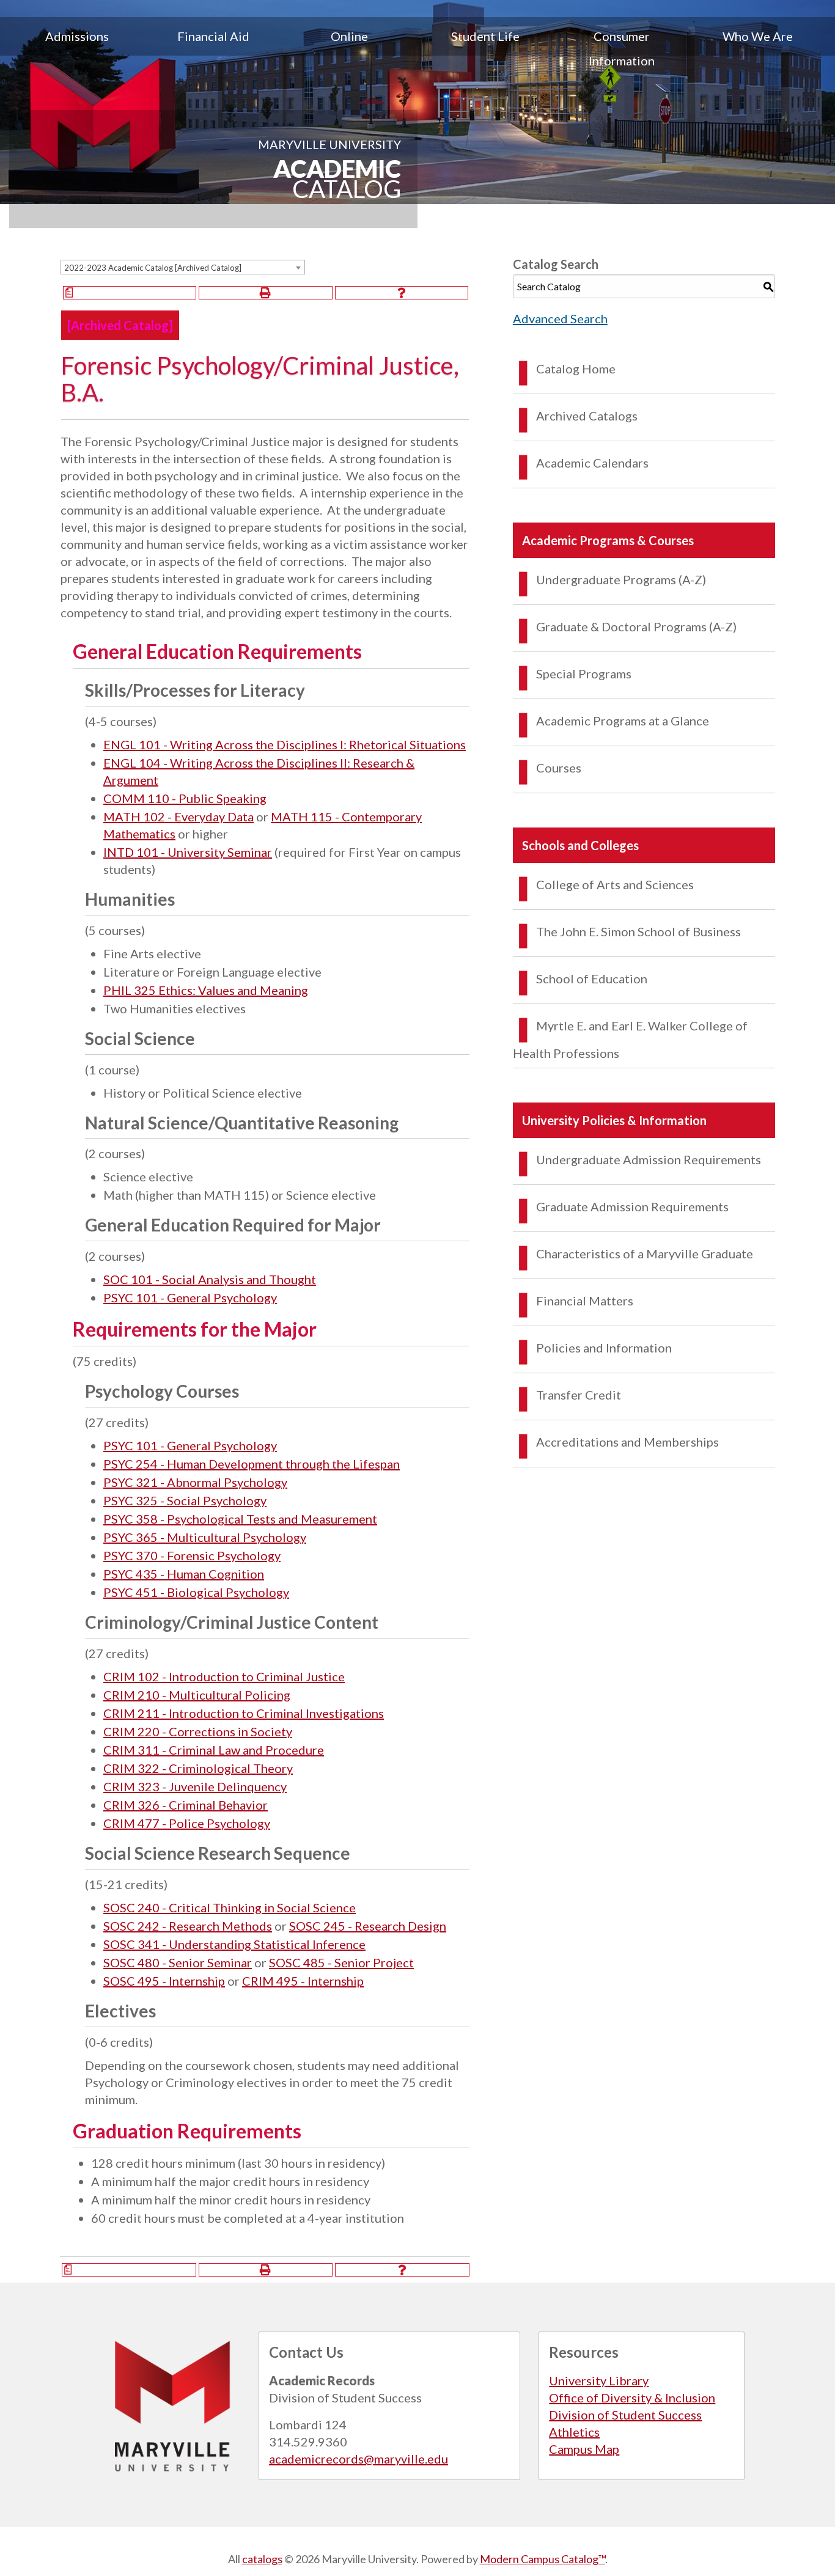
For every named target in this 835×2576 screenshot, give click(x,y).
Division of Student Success (625, 2415)
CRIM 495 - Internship (303, 1981)
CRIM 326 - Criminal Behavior (186, 1805)
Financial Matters (585, 1301)
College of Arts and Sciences (615, 884)
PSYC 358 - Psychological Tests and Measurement (240, 1519)
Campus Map (584, 2449)
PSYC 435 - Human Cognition (184, 1574)
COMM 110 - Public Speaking (185, 798)
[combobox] (183, 267)
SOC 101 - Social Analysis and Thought (210, 1279)
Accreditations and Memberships (627, 1442)
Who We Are (758, 36)
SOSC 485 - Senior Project (341, 1962)
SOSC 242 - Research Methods (188, 1926)
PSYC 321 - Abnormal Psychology (195, 1482)
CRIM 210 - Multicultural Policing (197, 1695)
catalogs (262, 2559)
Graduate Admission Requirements (632, 1206)
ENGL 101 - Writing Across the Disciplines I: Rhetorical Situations (285, 744)
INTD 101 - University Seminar (188, 852)
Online (349, 36)
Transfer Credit (579, 1395)
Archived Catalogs (587, 416)
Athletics (574, 2432)
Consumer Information (622, 48)
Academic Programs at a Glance (623, 721)
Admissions (77, 36)
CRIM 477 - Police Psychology (187, 1823)
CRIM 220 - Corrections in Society (198, 1731)
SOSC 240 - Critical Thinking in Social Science (230, 1907)
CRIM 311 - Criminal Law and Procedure (214, 1750)
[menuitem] (77, 48)
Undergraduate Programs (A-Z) (621, 579)
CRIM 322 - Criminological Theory (198, 1768)
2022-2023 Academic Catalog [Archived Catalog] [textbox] (153, 268)
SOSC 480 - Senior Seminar (178, 1962)
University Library (599, 2380)
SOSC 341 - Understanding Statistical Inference (234, 1944)
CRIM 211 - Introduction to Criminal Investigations (244, 1713)
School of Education (592, 978)
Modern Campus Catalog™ (543, 2559)
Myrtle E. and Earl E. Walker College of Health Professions (630, 1039)
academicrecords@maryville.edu (359, 2459)
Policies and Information (604, 1348)
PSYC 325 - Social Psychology (185, 1500)
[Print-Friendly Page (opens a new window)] (265, 293)
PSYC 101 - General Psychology (190, 1297)
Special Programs (584, 673)
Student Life (485, 36)
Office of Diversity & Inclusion (632, 2398)
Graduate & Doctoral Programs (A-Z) (636, 626)
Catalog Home (576, 369)
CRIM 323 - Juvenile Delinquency (195, 1786)
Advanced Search (560, 318)
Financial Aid (213, 36)
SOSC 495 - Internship (164, 1981)
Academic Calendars (592, 463)
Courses (559, 768)
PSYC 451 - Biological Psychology (196, 1592)
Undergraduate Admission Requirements (649, 1159)
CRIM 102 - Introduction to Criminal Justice (224, 1676)
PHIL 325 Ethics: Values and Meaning (206, 990)
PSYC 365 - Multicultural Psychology (205, 1537)
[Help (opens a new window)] (402, 293)
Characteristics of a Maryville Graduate (645, 1253)
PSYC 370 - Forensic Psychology (192, 1555)
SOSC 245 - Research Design (368, 1926)
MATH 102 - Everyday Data (178, 816)
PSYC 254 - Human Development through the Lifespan (252, 1464)
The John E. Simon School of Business (638, 931)
